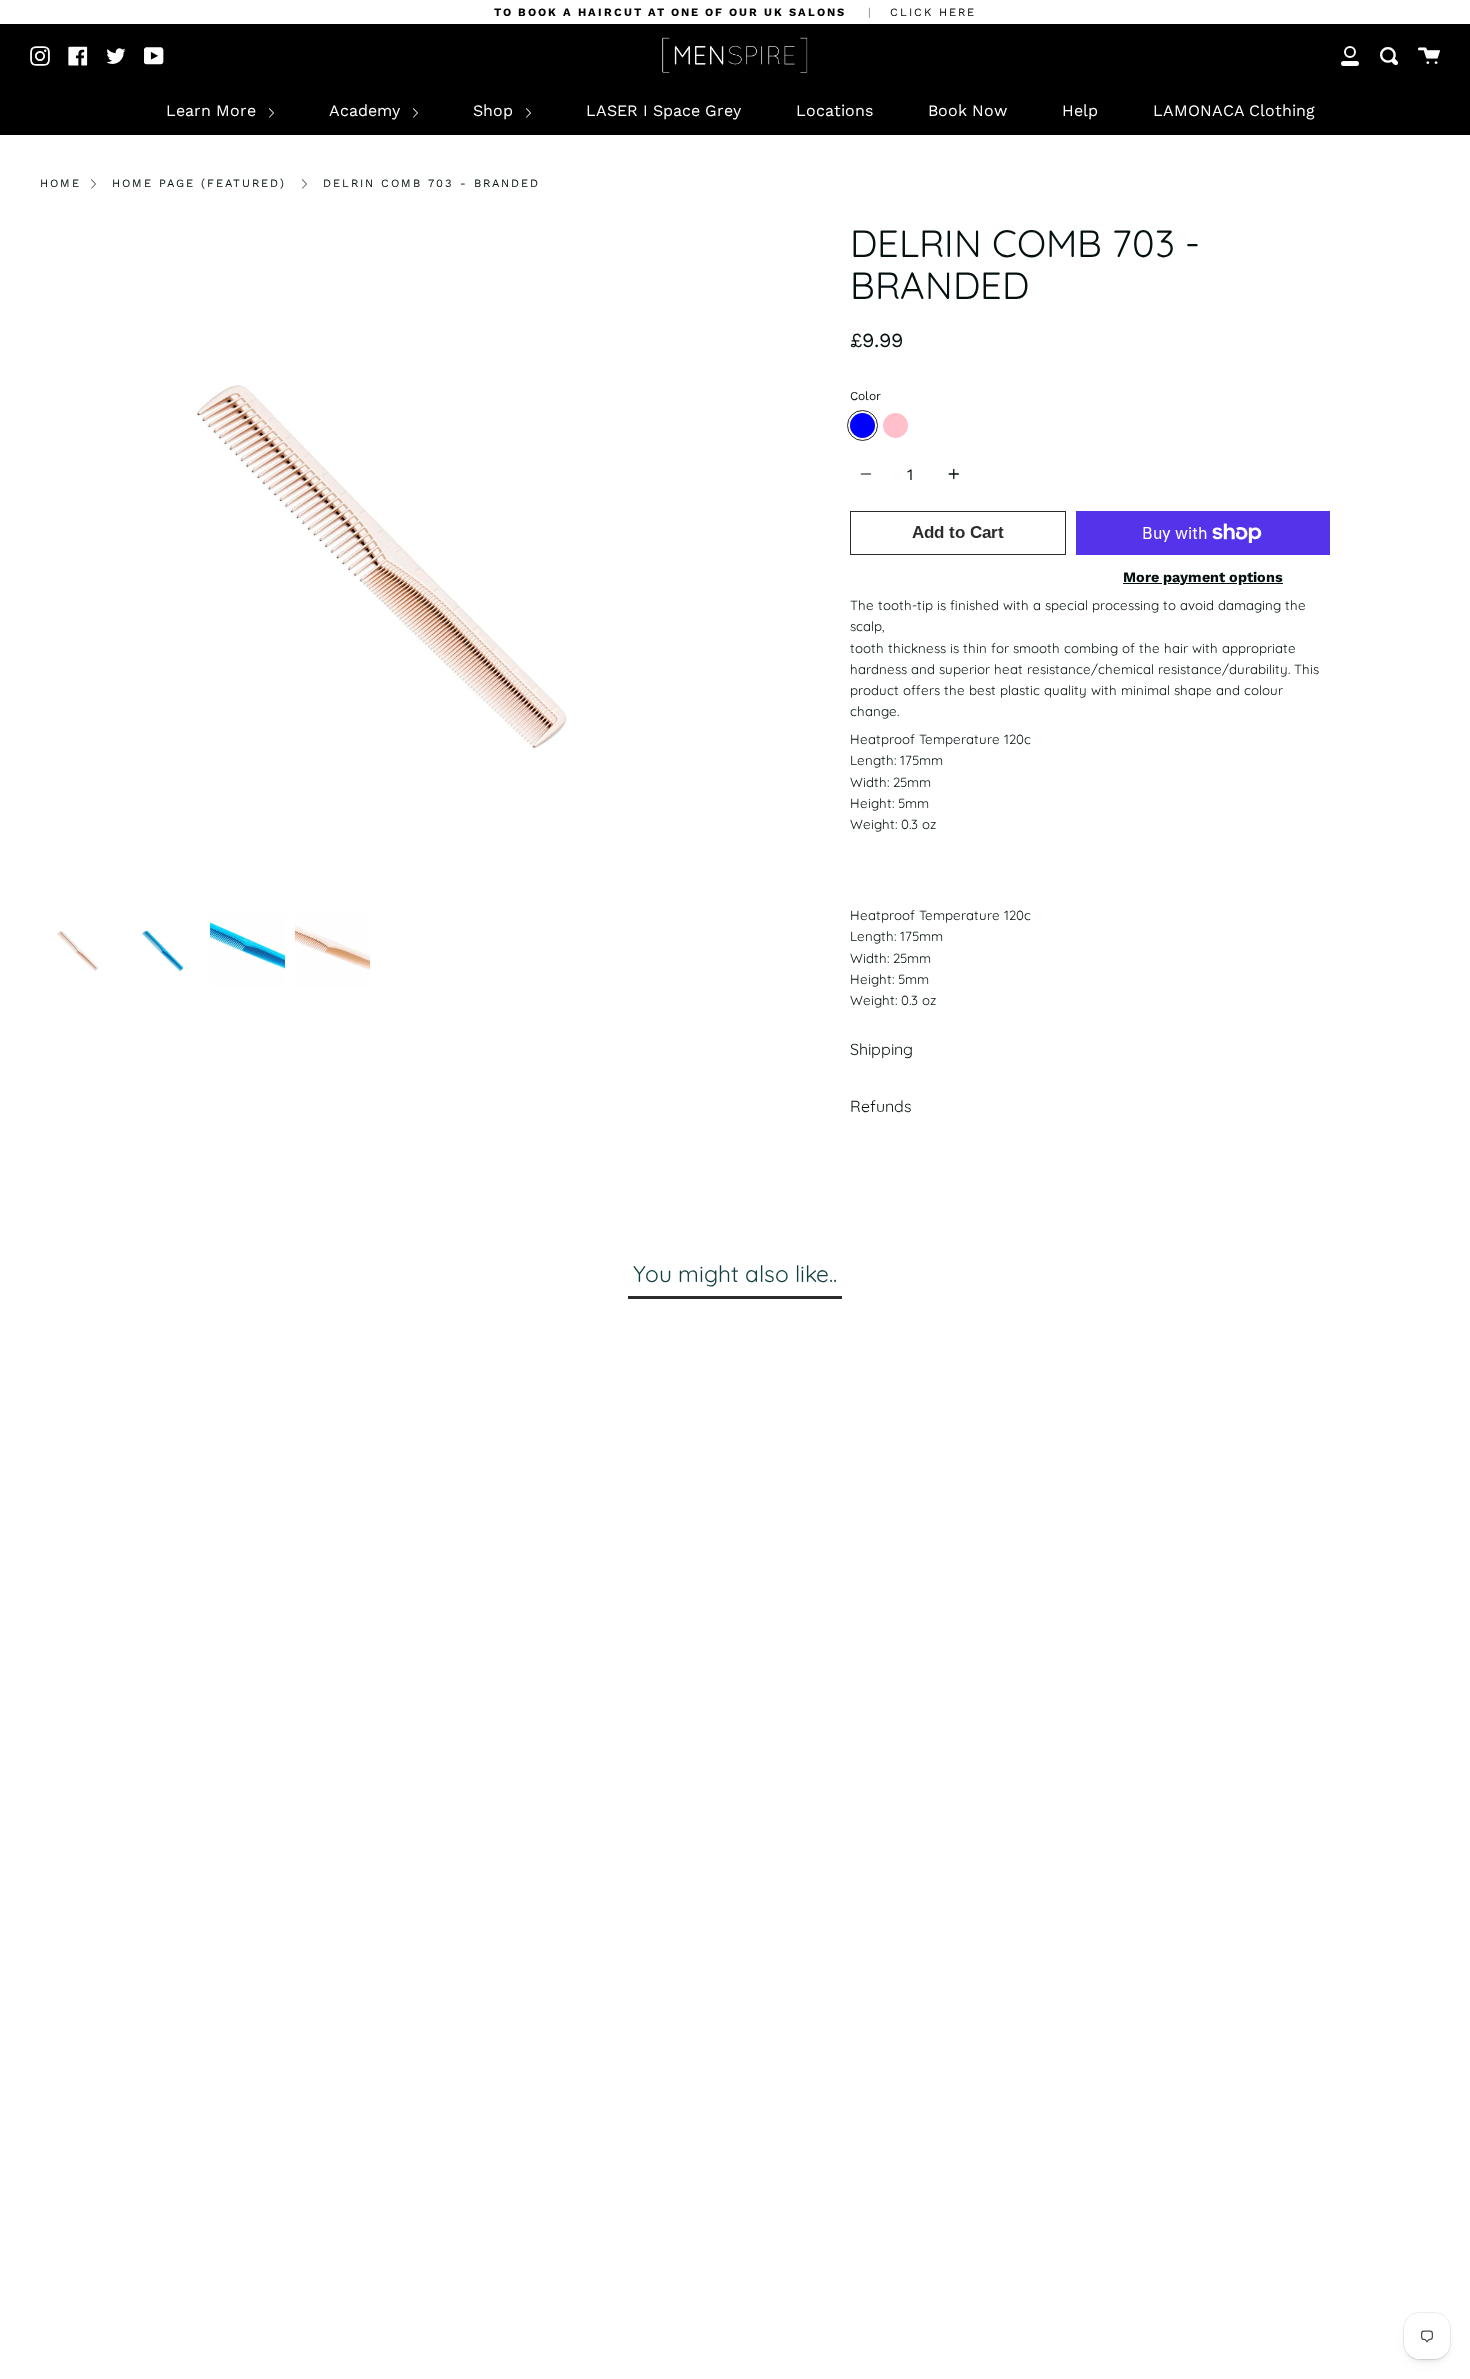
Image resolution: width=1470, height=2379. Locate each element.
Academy (367, 110)
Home (60, 183)
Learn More (213, 110)
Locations (834, 110)
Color (865, 396)
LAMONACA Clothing (1234, 110)
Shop (495, 110)
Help (1080, 110)
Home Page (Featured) (199, 183)
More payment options (1203, 577)
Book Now (967, 110)
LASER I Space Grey (663, 110)
